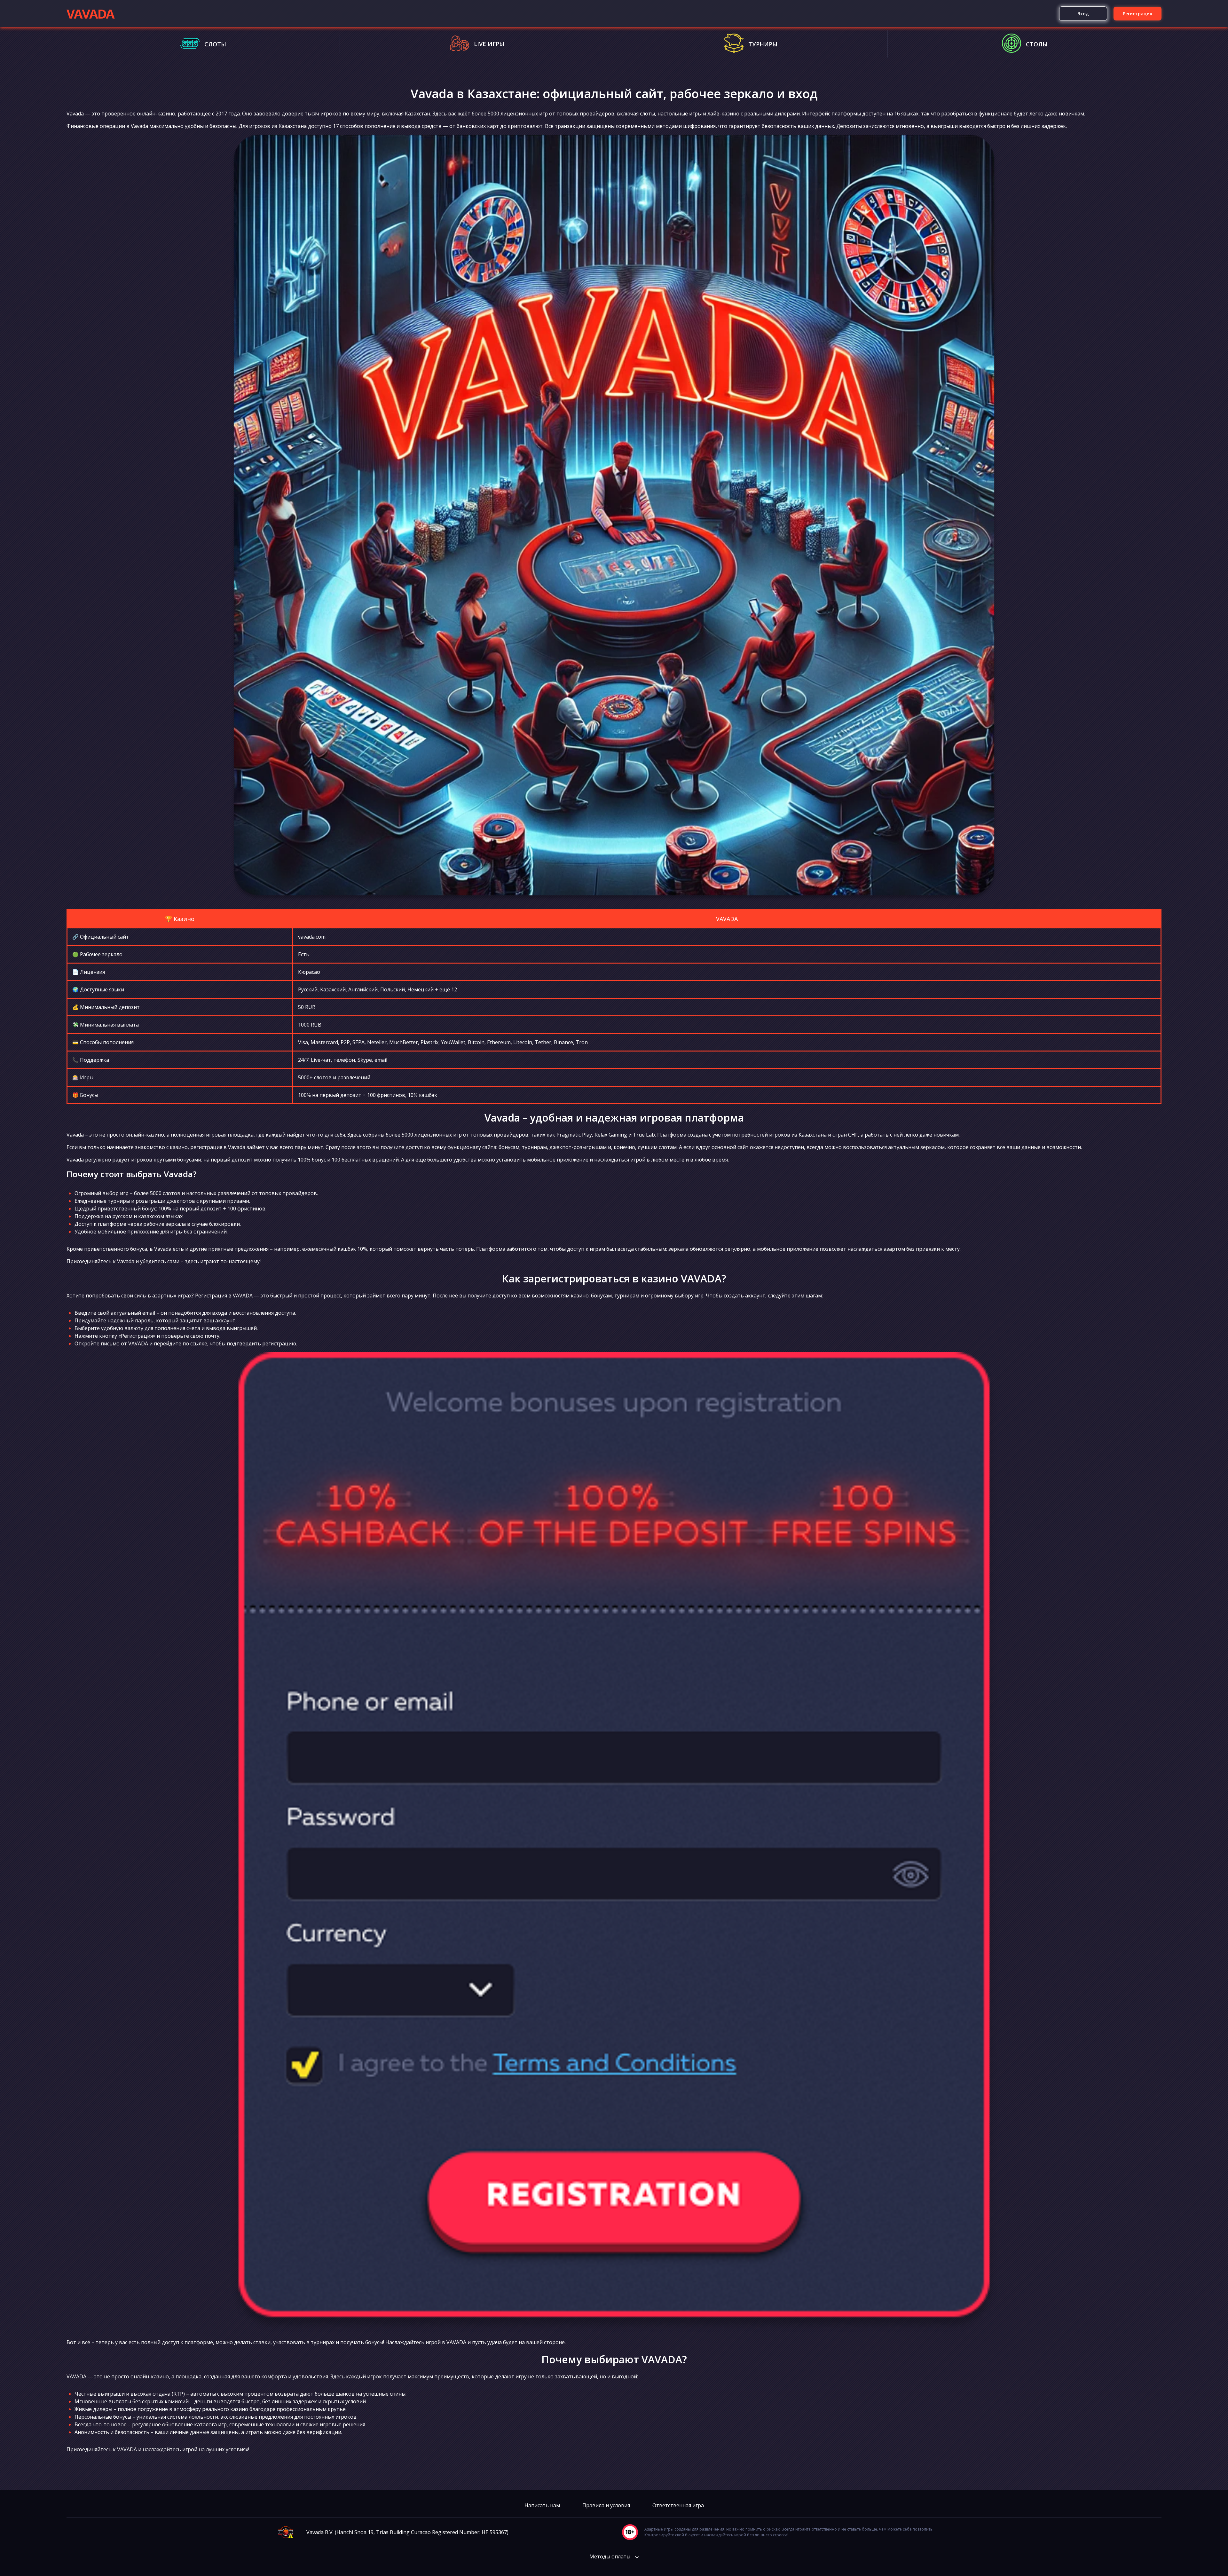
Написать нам (542, 2505)
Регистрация (1137, 14)
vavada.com (312, 937)
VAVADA (90, 14)
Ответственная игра (678, 2505)
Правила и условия (606, 2505)
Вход (1083, 14)
